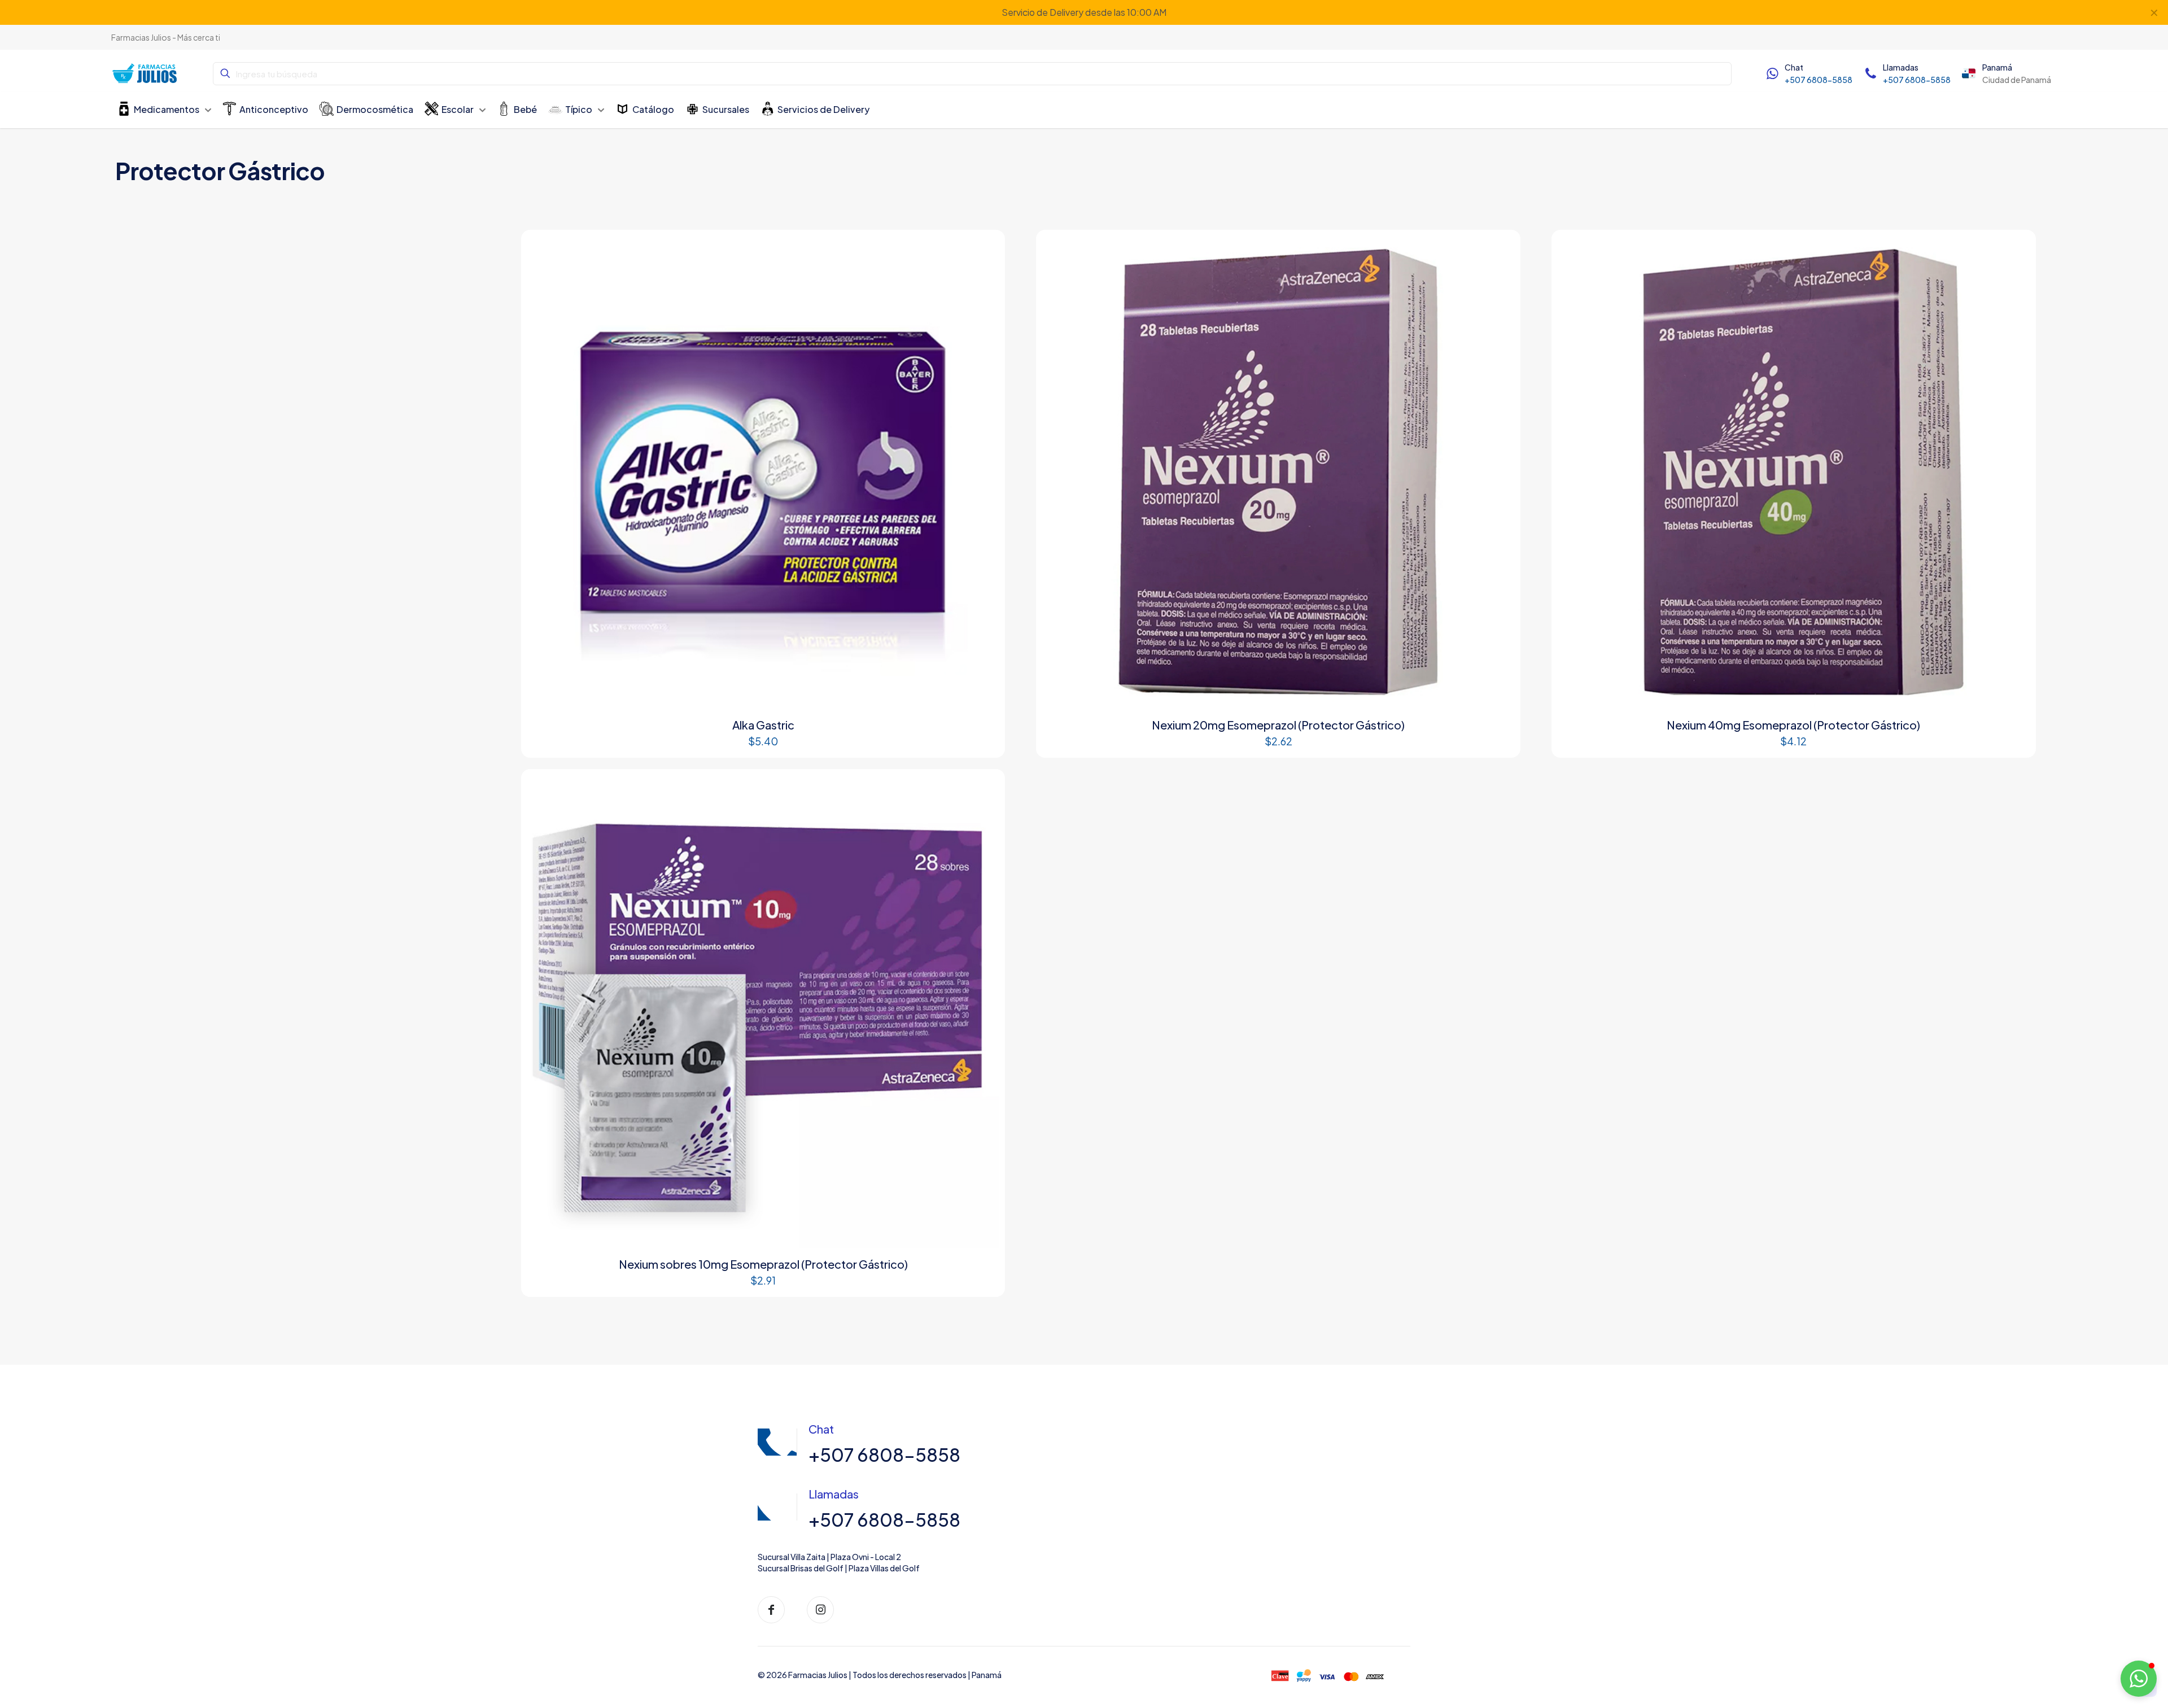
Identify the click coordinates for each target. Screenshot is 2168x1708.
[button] (2139, 1679)
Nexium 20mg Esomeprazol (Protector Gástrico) (1278, 725)
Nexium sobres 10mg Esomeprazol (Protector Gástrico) (763, 1264)
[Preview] (984, 276)
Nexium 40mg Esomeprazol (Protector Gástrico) (1793, 725)
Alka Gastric (763, 725)
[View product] (984, 251)
